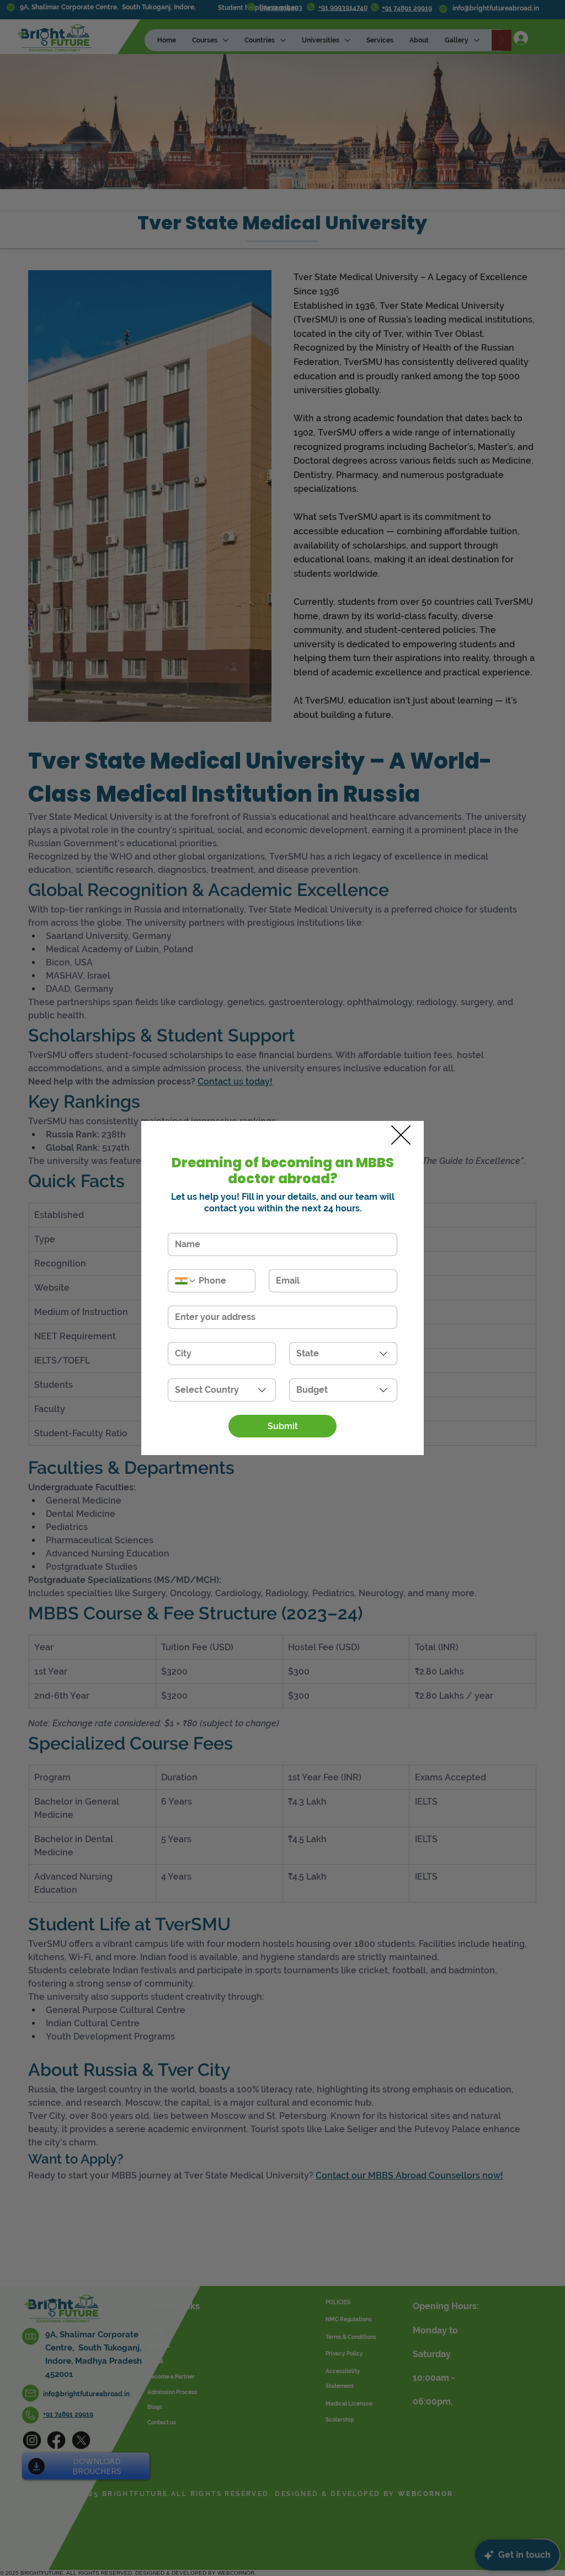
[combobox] (343, 1354)
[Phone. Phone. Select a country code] (185, 1281)
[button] (401, 1136)
